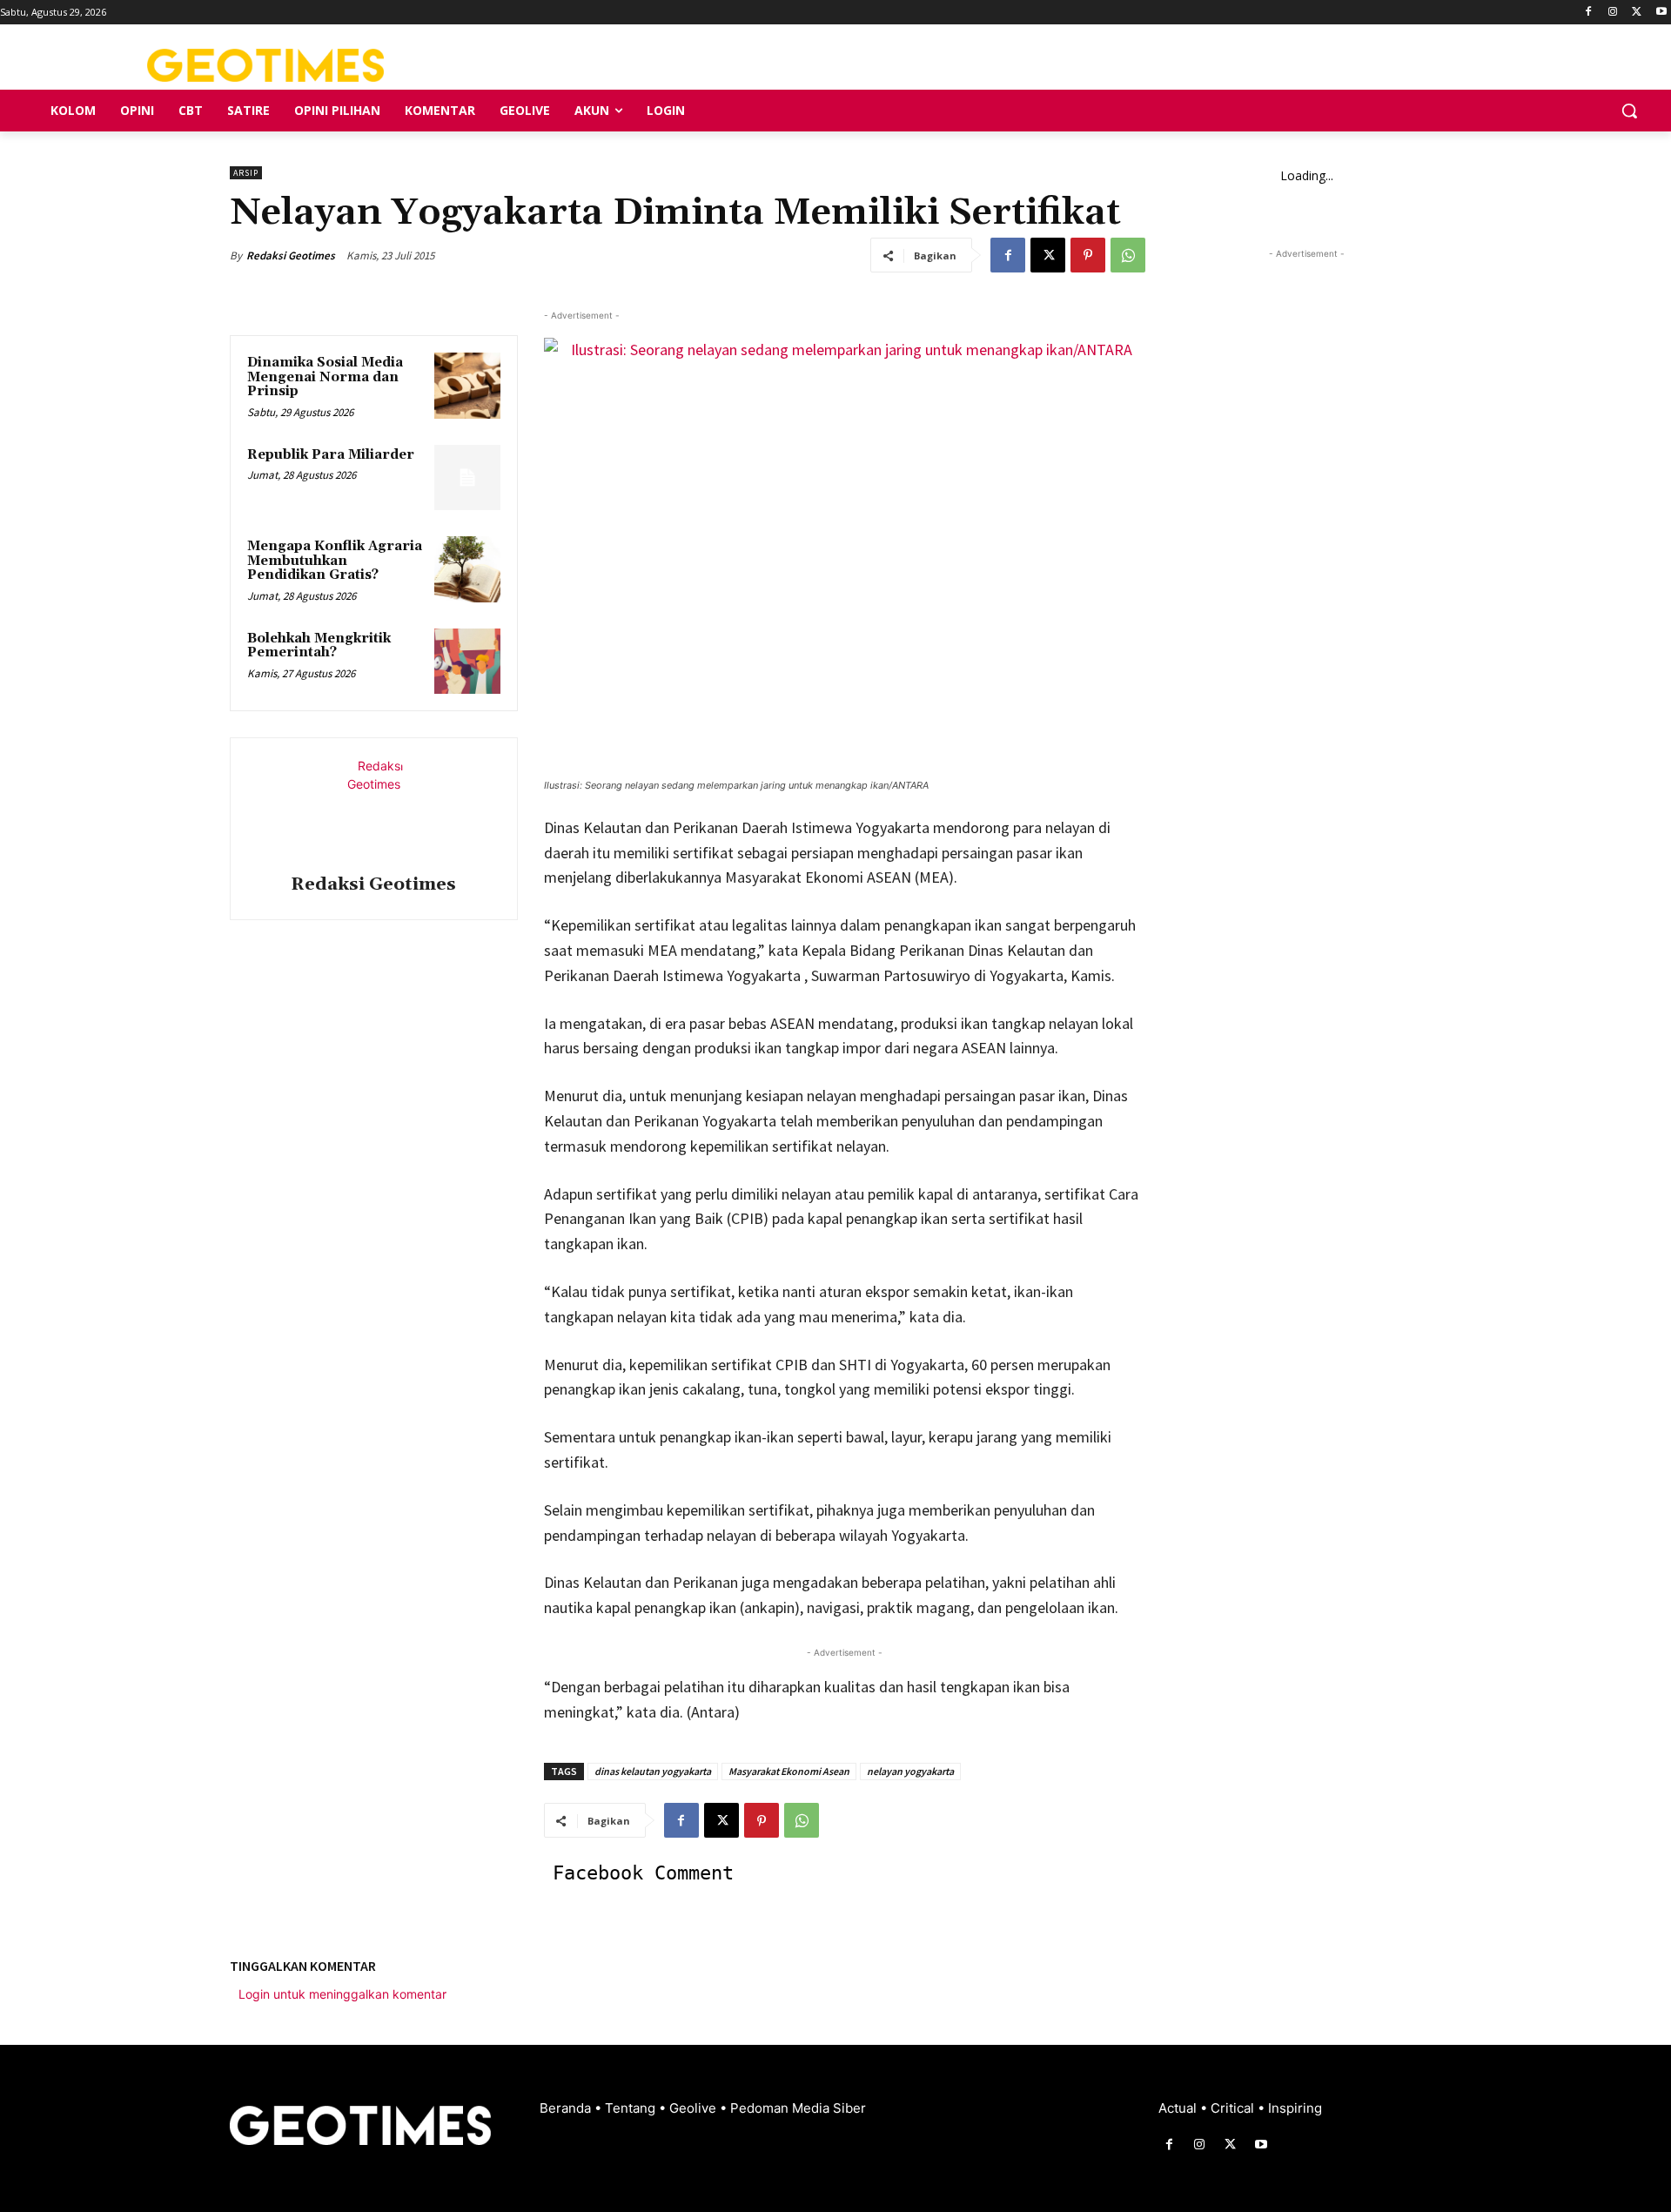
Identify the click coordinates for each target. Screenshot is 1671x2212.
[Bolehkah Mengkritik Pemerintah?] (467, 662)
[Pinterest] (1088, 255)
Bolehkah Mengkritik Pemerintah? (319, 646)
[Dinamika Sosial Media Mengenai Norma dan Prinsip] (467, 386)
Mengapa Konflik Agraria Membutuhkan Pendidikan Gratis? (335, 561)
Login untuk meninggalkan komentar (342, 1994)
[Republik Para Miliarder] (467, 478)
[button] (1629, 111)
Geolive (695, 2108)
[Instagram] (1613, 13)
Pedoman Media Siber (798, 2108)
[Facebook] (1589, 13)
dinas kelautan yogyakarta (653, 1771)
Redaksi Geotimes (291, 255)
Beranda (567, 2108)
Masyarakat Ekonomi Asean (789, 1771)
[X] (1637, 13)
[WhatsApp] (1128, 255)
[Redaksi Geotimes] (373, 809)
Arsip (246, 173)
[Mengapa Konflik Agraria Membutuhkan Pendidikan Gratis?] (467, 569)
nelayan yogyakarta (910, 1771)
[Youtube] (1661, 13)
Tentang (632, 2108)
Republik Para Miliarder (331, 455)
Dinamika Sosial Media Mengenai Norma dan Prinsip (325, 377)
